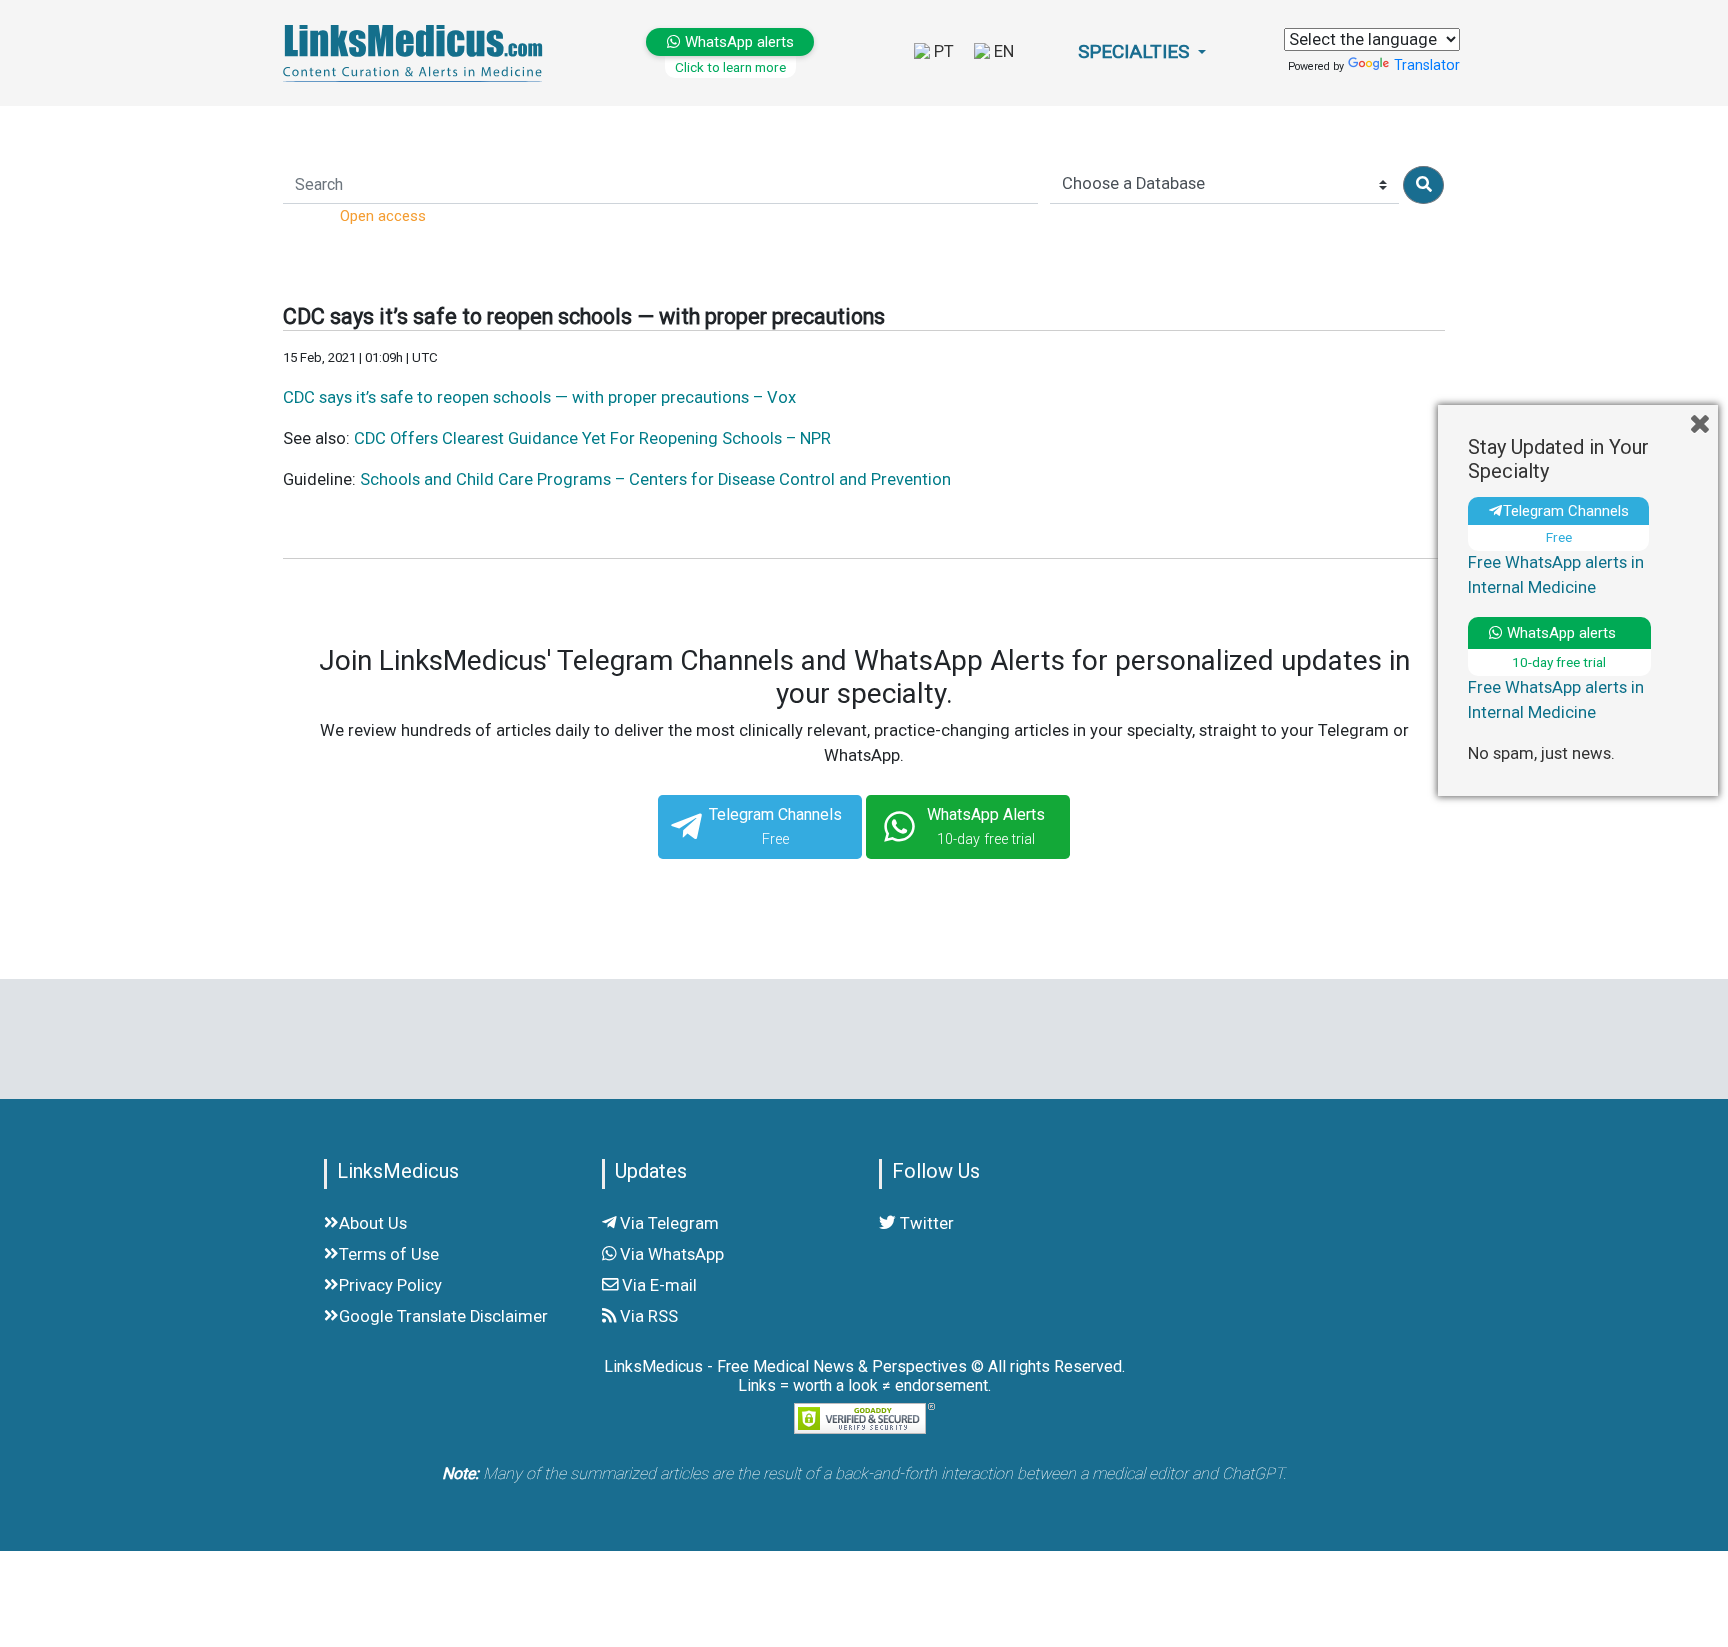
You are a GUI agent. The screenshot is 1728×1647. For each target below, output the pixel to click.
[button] (1142, 52)
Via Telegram (667, 1223)
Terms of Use (389, 1254)
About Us (373, 1223)
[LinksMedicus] (417, 52)
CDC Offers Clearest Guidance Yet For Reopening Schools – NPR (592, 438)
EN (1002, 51)
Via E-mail (657, 1285)
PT (942, 51)
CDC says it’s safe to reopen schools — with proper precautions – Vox (539, 397)
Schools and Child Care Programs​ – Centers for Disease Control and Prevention (655, 479)
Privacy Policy (390, 1285)
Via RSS (647, 1316)
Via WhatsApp (670, 1254)
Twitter (925, 1223)
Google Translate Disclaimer (443, 1316)
